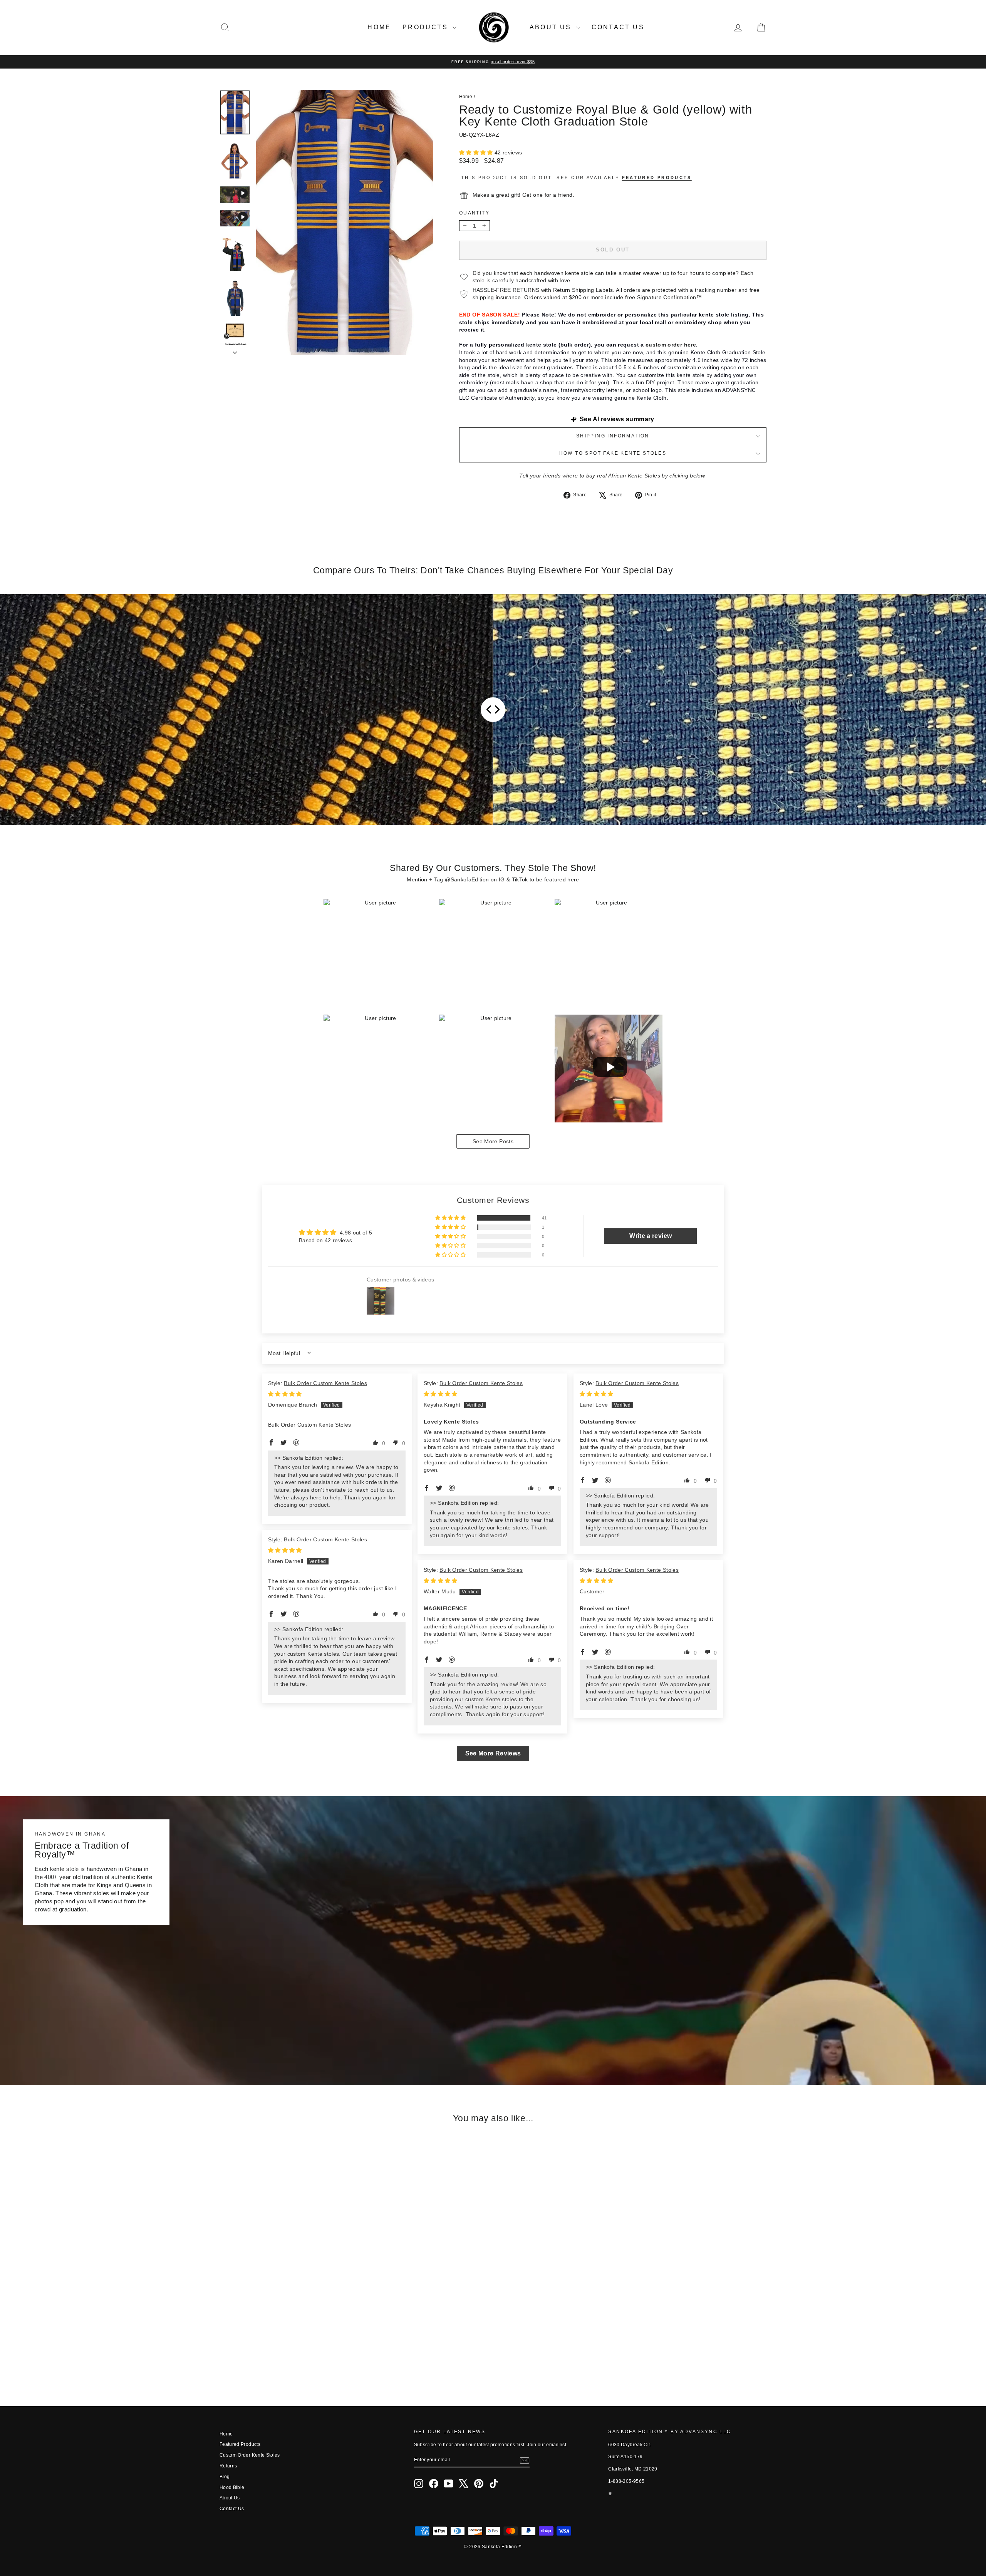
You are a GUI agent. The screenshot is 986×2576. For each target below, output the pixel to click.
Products (427, 27)
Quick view (285, 2330)
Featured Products (240, 2444)
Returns (228, 2466)
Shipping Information (613, 436)
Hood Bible (232, 2487)
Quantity (474, 213)
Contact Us (618, 27)
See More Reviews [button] (493, 1753)
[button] (477, 152)
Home (379, 27)
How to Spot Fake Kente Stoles (613, 453)
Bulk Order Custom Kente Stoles (325, 1383)
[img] (285, 1394)
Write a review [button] (651, 1236)
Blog (225, 2477)
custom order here (671, 345)
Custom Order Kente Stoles (250, 2455)
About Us (552, 27)
